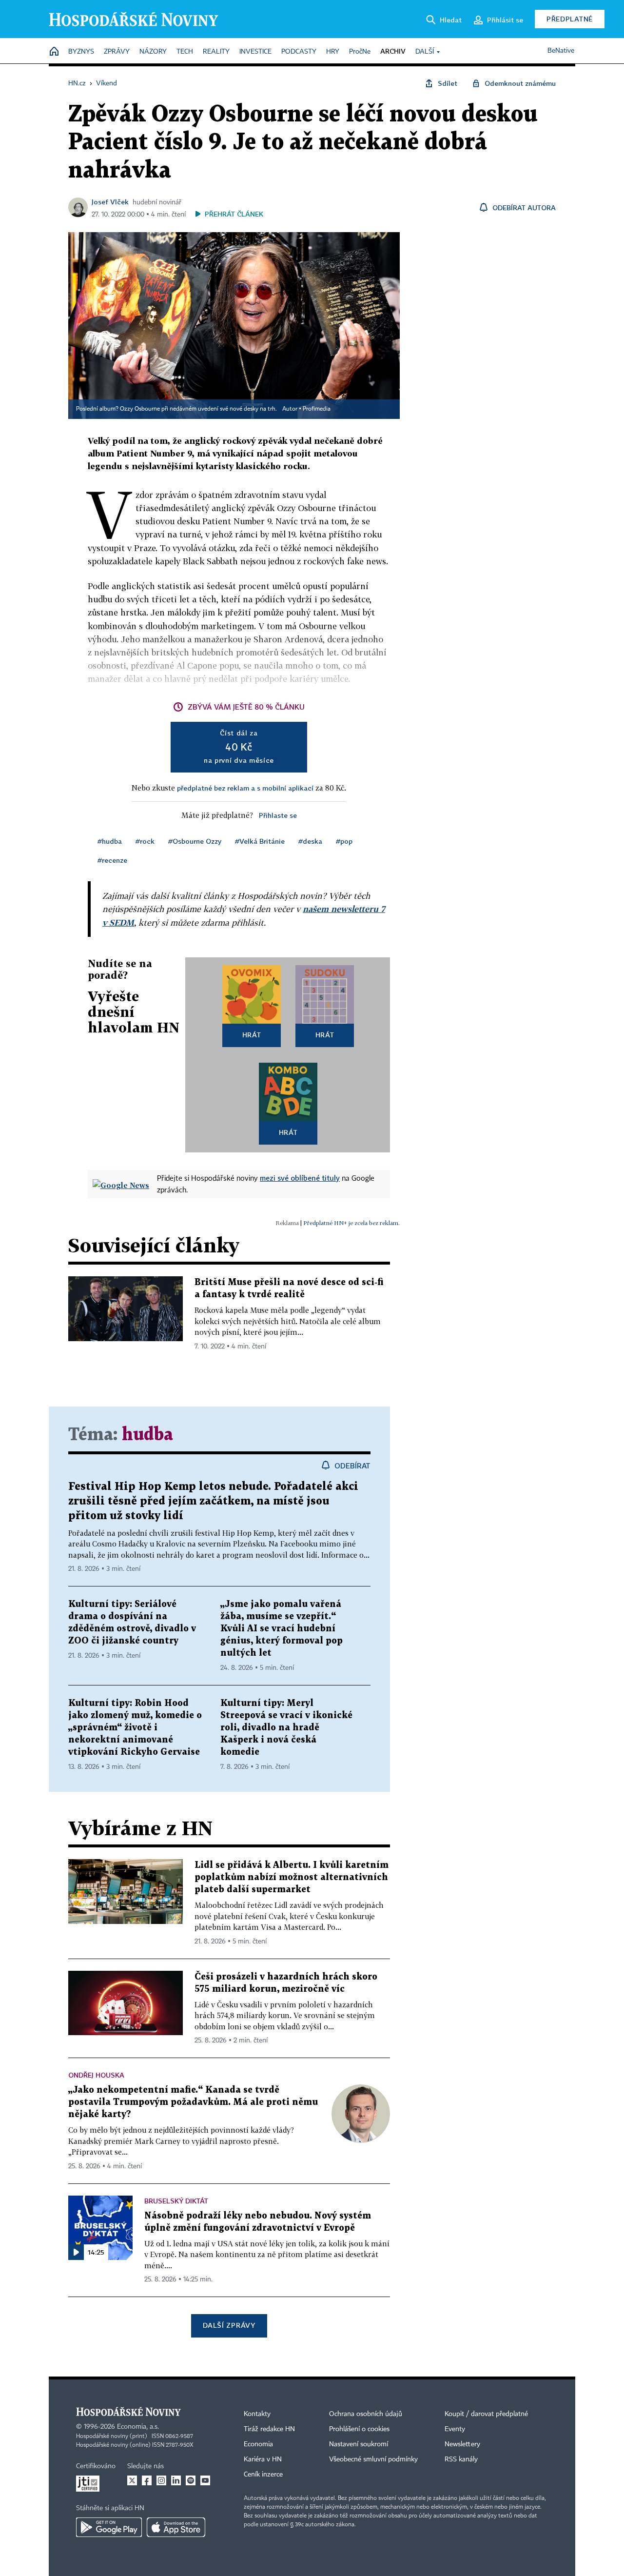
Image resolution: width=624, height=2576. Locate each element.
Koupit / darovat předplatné (486, 2414)
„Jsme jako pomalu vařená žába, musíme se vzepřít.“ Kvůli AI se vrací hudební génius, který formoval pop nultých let (282, 1629)
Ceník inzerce (263, 2475)
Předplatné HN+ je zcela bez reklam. (351, 1223)
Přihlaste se (278, 815)
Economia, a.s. (138, 2427)
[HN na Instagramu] (161, 2480)
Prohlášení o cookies (359, 2429)
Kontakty (257, 2414)
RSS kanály (461, 2459)
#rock (145, 841)
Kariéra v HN (263, 2459)
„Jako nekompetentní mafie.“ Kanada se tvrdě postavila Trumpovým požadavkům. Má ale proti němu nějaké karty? (193, 2102)
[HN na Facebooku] (147, 2480)
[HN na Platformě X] (132, 2480)
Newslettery (462, 2444)
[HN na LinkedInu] (176, 2480)
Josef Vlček (110, 202)
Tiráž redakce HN (269, 2429)
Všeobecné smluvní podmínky (373, 2459)
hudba (147, 1435)
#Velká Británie (260, 841)
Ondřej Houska (96, 2075)
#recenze (112, 860)
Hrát (252, 1035)
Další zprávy (229, 2325)
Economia (258, 2444)
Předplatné (570, 19)
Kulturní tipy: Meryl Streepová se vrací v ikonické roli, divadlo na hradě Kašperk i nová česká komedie (286, 1728)
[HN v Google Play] (109, 2527)
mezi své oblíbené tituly (300, 1178)
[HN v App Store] (176, 2527)
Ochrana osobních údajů (366, 2414)
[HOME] (54, 52)
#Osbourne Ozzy (195, 841)
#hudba (110, 841)
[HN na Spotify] (191, 2480)
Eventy (455, 2429)
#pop (344, 841)
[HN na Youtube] (205, 2480)
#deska (310, 841)
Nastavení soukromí (359, 2444)
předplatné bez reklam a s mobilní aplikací (245, 788)
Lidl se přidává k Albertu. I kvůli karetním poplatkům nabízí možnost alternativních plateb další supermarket (292, 1877)
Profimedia (317, 409)
